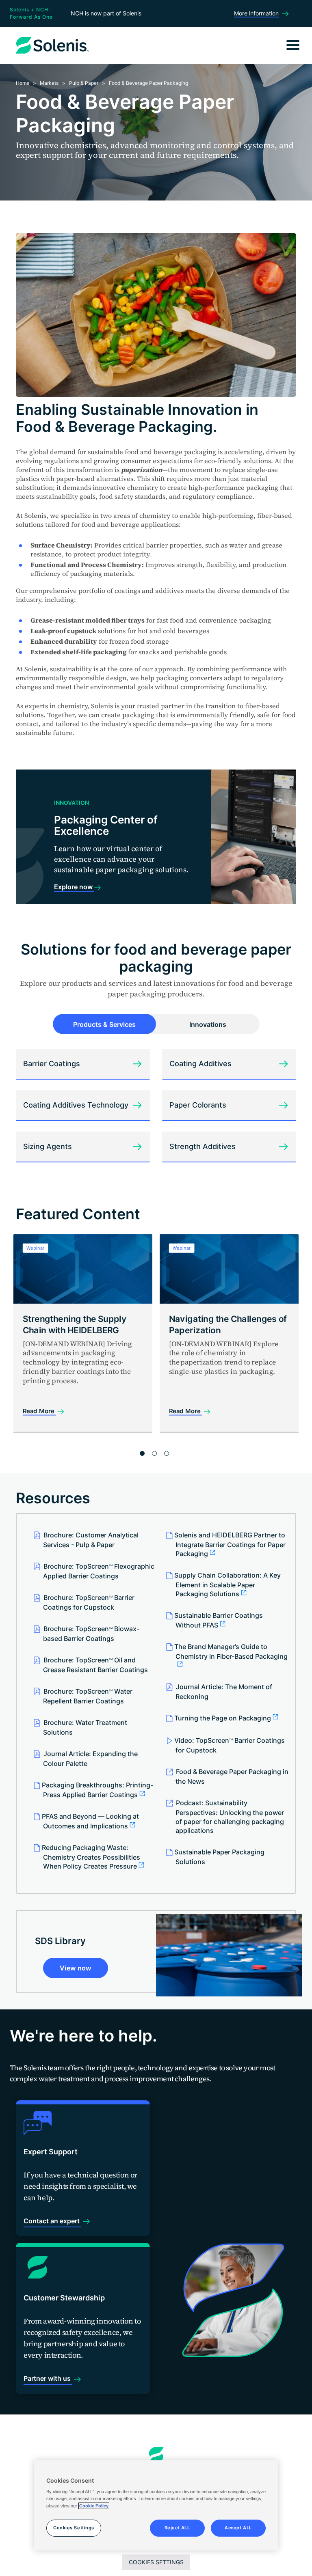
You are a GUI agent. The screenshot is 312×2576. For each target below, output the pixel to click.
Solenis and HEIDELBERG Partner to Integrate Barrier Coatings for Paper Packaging (230, 1544)
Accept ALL (238, 2528)
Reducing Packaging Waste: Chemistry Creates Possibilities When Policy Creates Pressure (91, 1857)
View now (76, 1968)
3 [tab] (167, 1453)
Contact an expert (52, 2221)
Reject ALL (177, 2528)
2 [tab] (154, 1453)
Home (23, 83)
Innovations (208, 1024)
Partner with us (48, 2378)
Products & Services (104, 1024)
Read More (39, 1411)
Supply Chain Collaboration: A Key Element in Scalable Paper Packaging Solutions (227, 1584)
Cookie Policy (94, 2506)
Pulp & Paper (84, 83)
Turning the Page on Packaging (223, 1718)
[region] (156, 2505)
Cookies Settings (156, 2562)
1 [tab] (142, 1453)
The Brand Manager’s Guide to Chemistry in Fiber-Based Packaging (231, 1651)
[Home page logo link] (156, 2455)
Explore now (74, 887)
